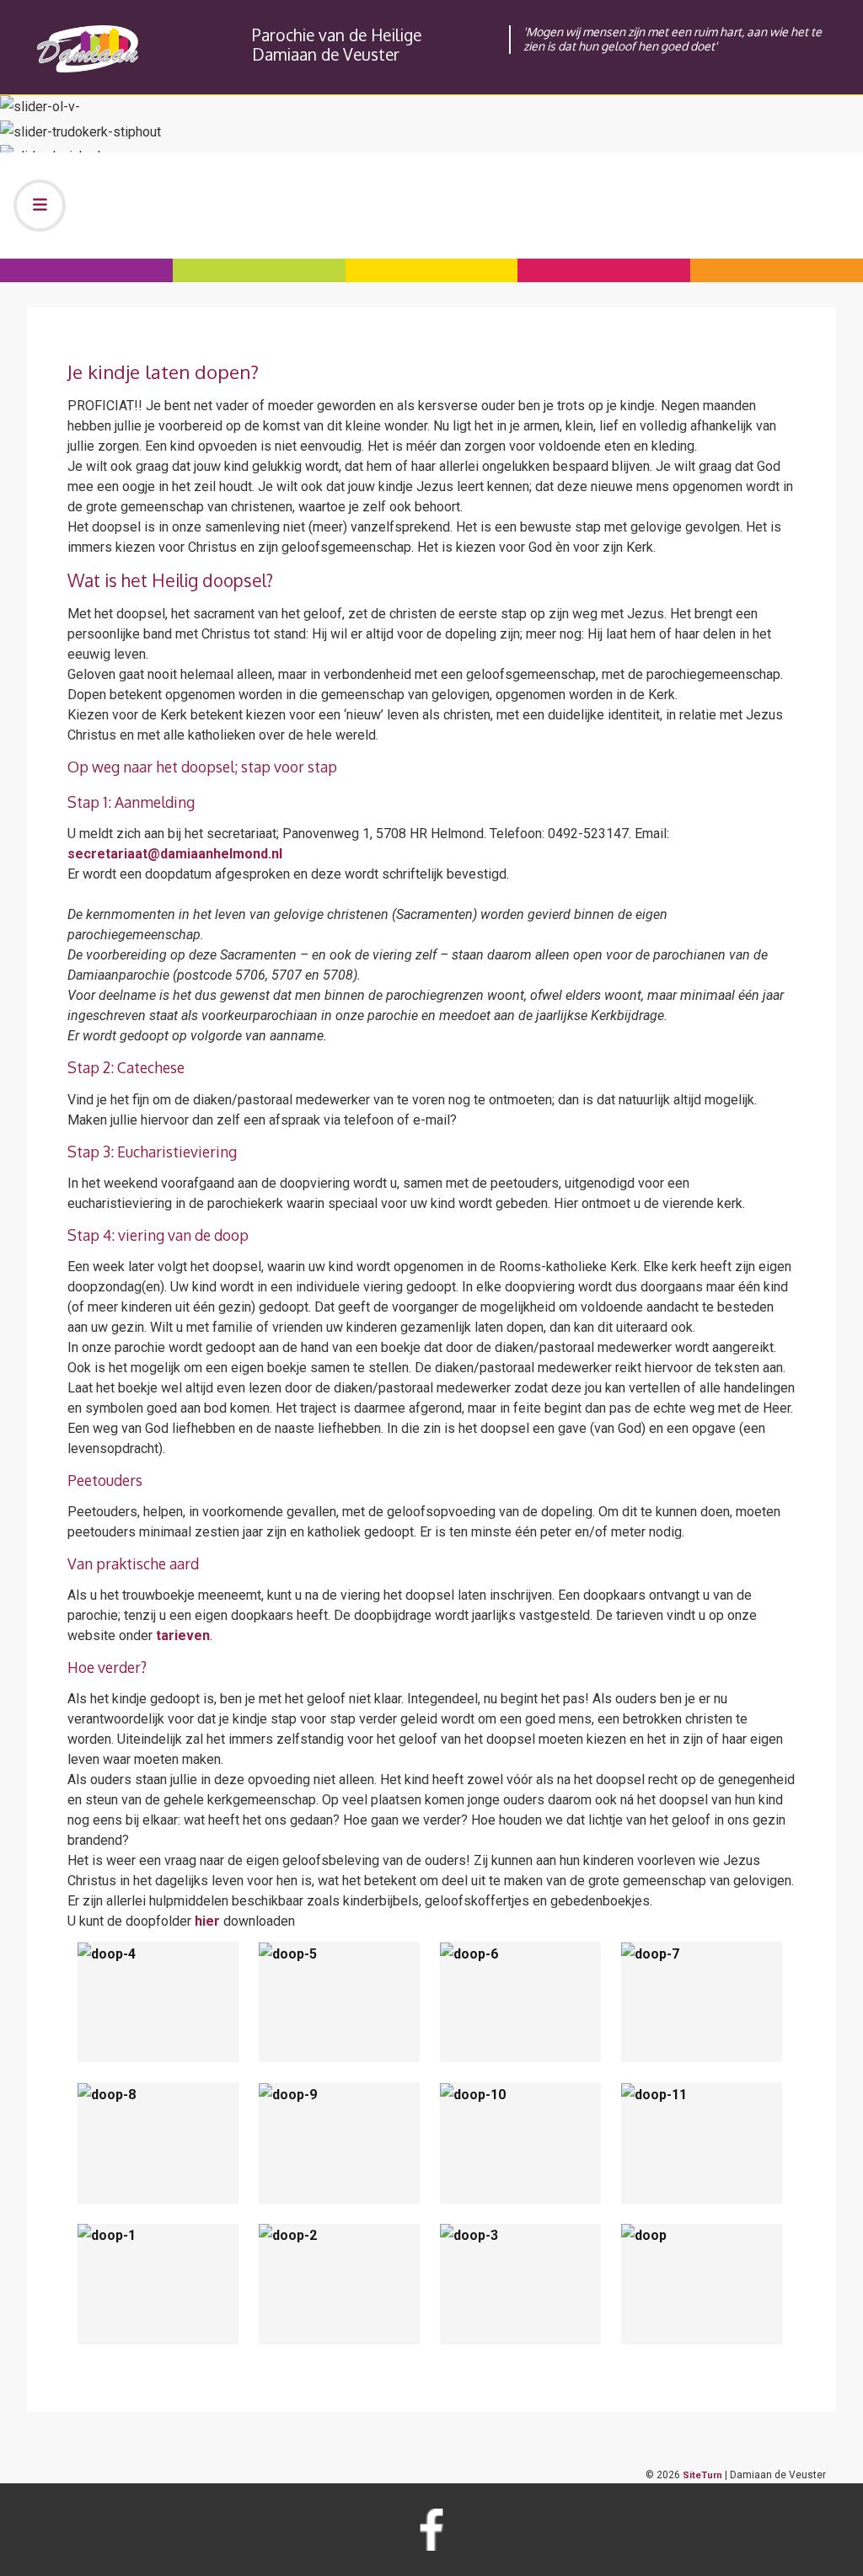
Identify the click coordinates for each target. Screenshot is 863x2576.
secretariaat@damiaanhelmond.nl (175, 854)
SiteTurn (702, 2475)
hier (207, 1921)
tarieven (183, 1635)
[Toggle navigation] (40, 206)
